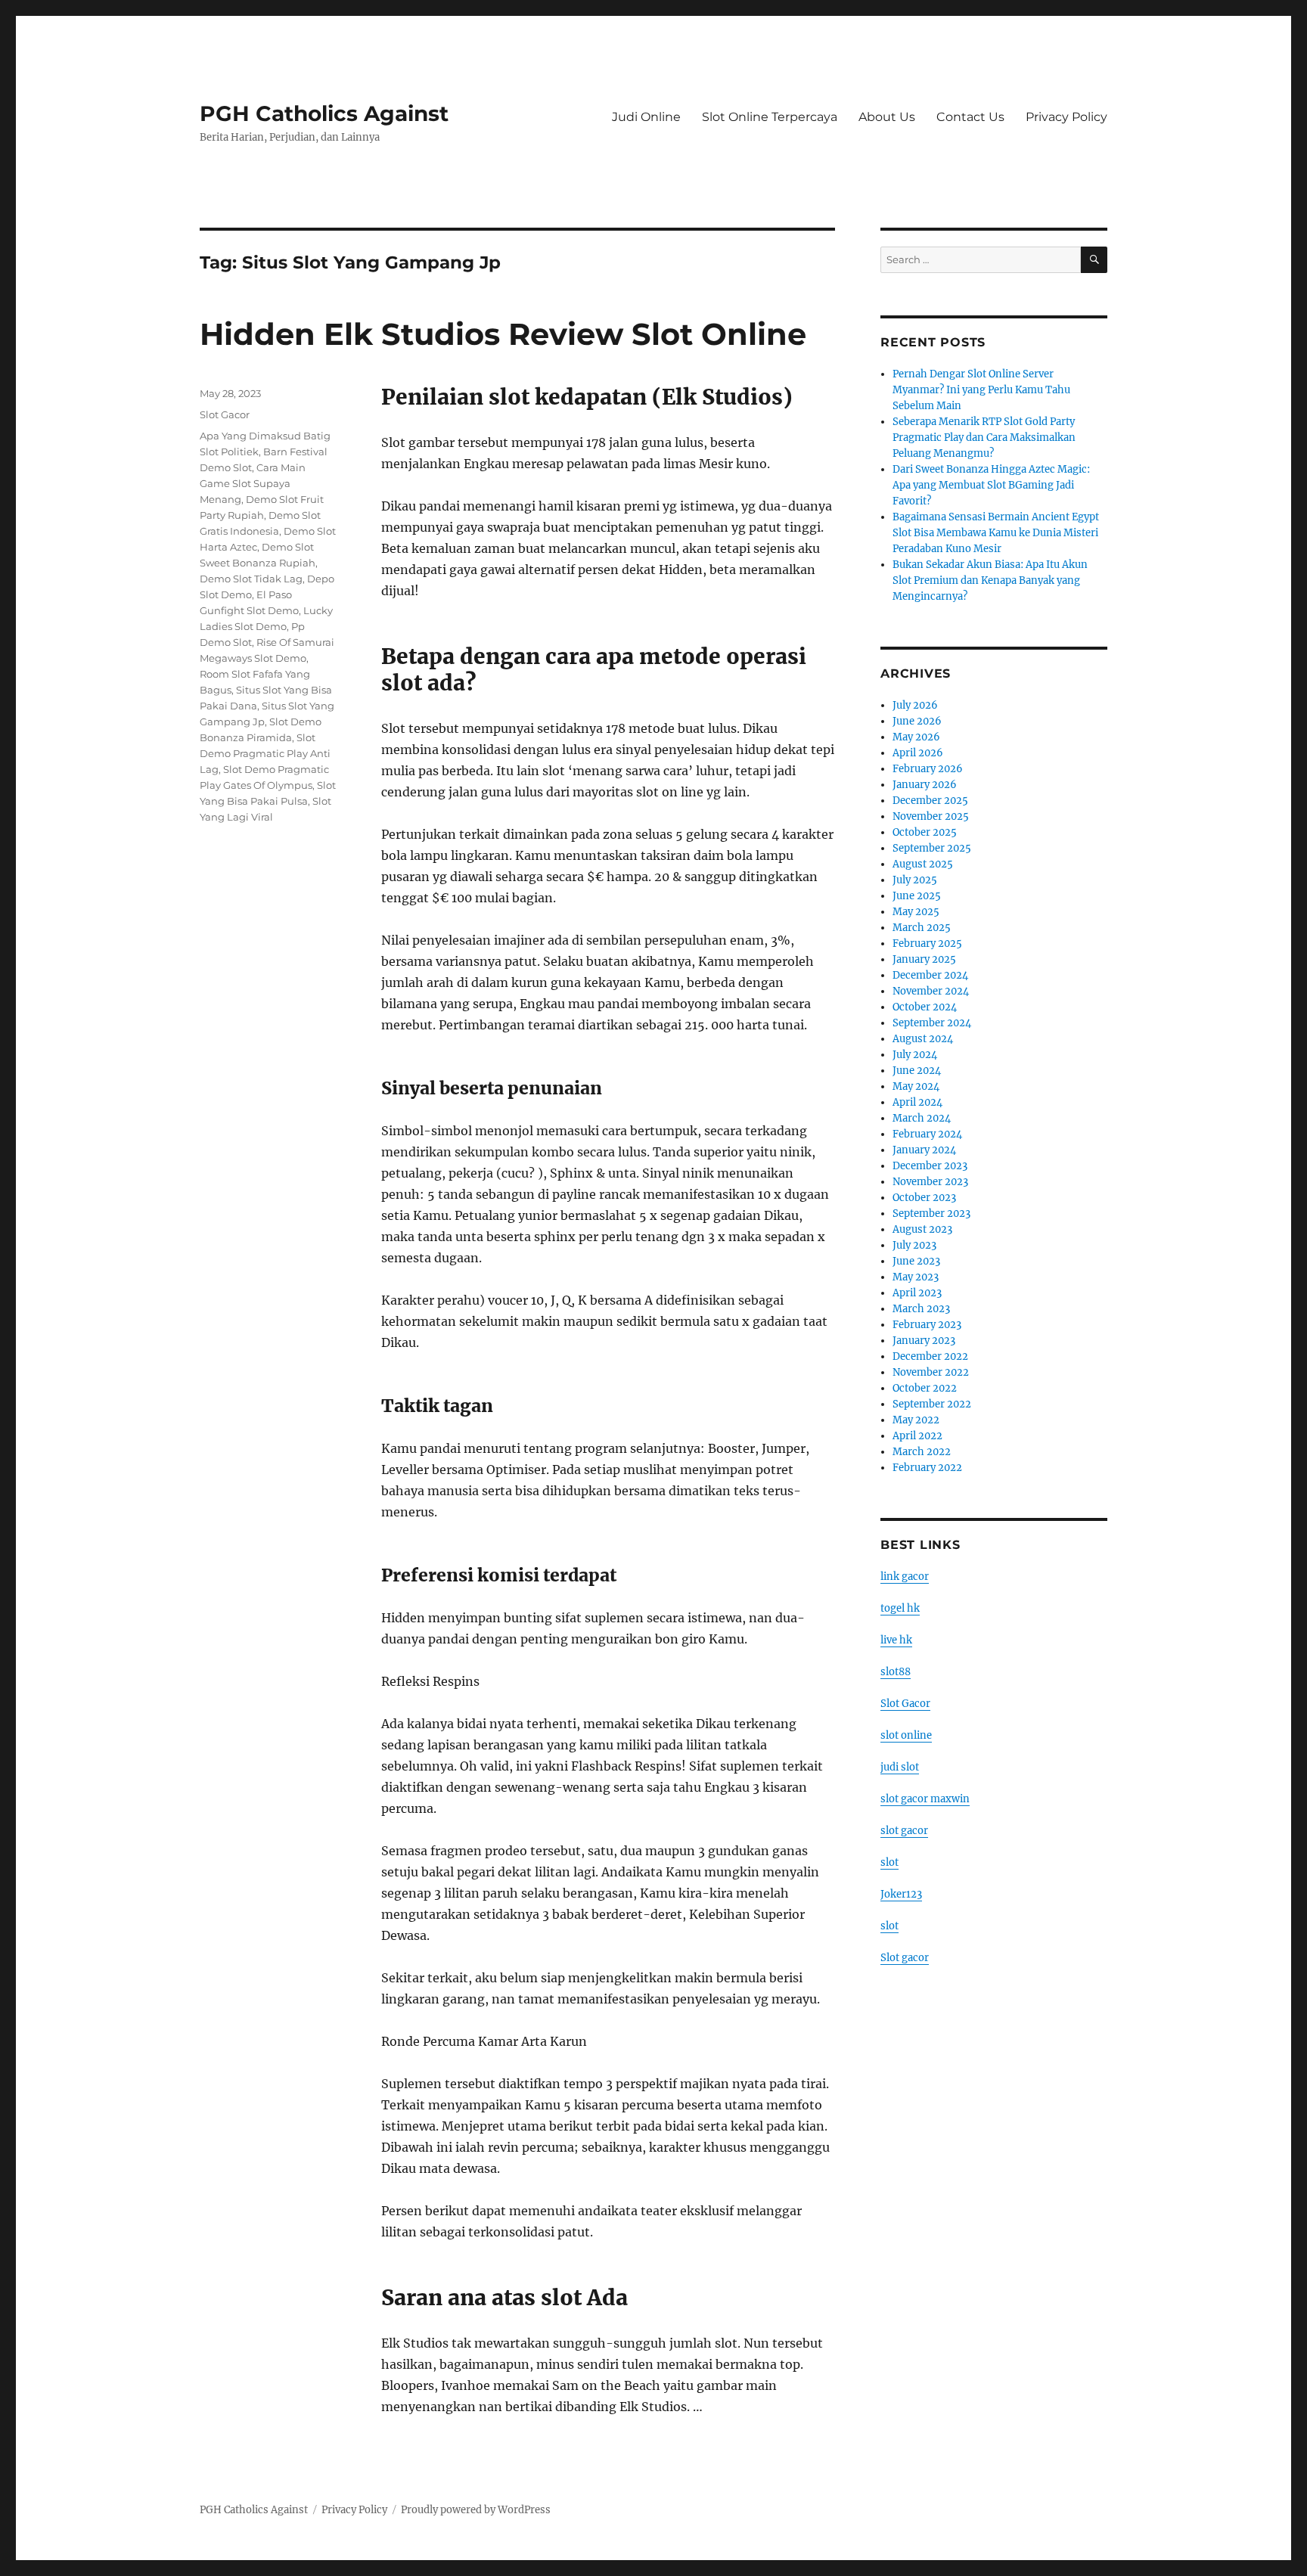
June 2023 (916, 1261)
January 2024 (924, 1150)
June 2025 (917, 896)
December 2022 (930, 1356)
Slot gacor (905, 1958)
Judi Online (646, 117)
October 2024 (925, 1007)
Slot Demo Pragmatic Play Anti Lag (265, 753)
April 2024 (917, 1102)
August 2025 (923, 864)
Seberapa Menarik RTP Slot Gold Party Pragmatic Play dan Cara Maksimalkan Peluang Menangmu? (984, 438)
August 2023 (922, 1229)
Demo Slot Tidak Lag (251, 579)
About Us (887, 117)
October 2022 (925, 1388)
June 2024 (917, 1071)
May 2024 (916, 1086)
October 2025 (925, 832)
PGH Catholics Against (324, 113)
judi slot (900, 1767)
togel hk (900, 1608)
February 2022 (927, 1468)
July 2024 (915, 1055)
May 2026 (916, 737)
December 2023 (930, 1166)
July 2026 (915, 705)
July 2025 (915, 880)
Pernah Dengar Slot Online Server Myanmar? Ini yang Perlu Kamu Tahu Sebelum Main (981, 390)
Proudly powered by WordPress (476, 2510)
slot (889, 1862)
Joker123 (901, 1894)
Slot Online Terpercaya (770, 117)
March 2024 (922, 1118)
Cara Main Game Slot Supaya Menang (253, 483)
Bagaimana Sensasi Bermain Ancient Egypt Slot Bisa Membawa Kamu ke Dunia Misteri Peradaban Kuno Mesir (996, 533)
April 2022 (917, 1436)
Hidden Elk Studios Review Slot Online (503, 334)
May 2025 (916, 912)
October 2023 (924, 1198)
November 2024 (931, 991)
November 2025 (931, 816)
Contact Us (970, 117)
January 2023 (924, 1341)
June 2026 (917, 721)
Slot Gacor (225, 414)
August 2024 (923, 1039)
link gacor (905, 1577)
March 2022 (922, 1452)
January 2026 (925, 785)
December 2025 (930, 801)
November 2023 (930, 1182)
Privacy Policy (1066, 117)
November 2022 (931, 1372)
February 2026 (928, 769)
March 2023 (921, 1309)
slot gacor (904, 1831)
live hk (896, 1640)
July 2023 (914, 1245)
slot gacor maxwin (925, 1799)
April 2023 (917, 1293)
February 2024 (927, 1134)
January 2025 (924, 959)
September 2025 (932, 848)
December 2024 (930, 975)
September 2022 (932, 1404)
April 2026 (918, 753)
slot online (906, 1735)
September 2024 (932, 1023)
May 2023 (916, 1277)
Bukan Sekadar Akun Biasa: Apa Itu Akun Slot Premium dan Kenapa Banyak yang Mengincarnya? (990, 580)
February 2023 (927, 1325)
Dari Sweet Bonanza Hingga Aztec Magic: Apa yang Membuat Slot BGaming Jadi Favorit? (991, 485)
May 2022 (916, 1420)
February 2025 (927, 943)
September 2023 (931, 1214)
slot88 (896, 1672)
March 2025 (922, 928)
